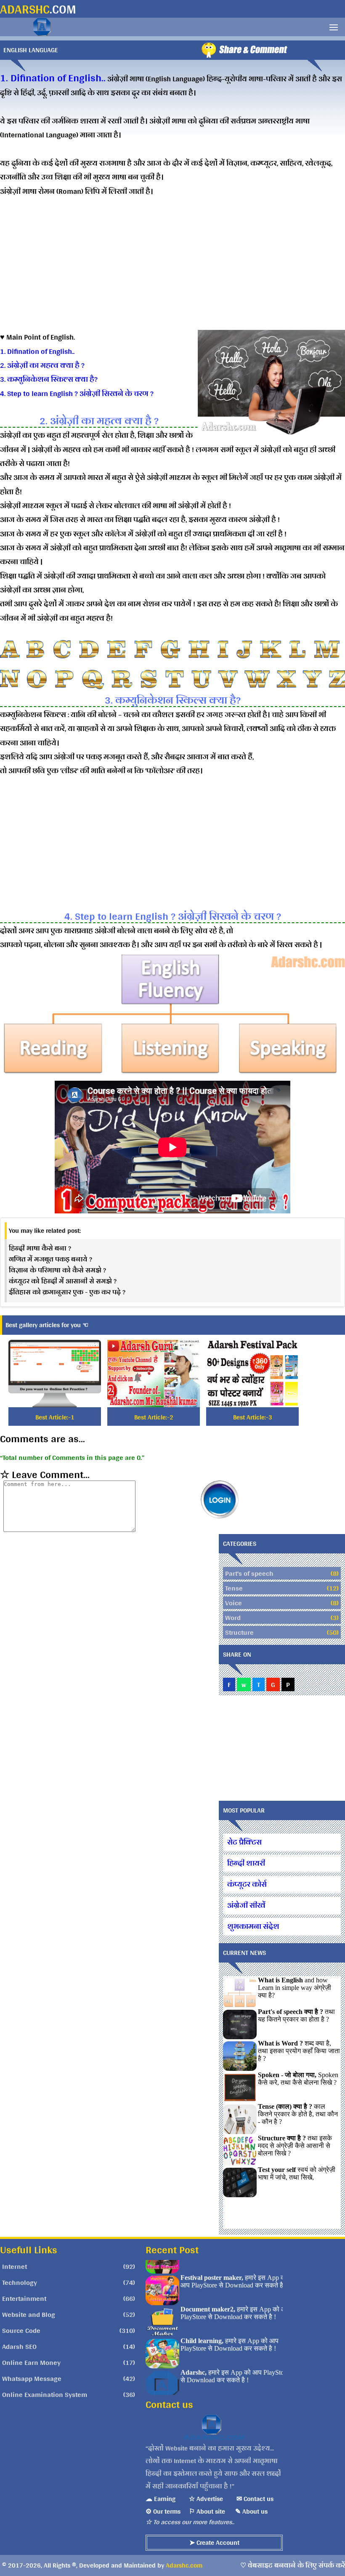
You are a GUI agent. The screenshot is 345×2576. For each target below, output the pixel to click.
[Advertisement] (172, 271)
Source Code (21, 2330)
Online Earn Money (31, 2362)
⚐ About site (207, 2511)
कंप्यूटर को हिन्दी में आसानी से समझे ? (63, 1281)
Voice (234, 1603)
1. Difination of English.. (37, 351)
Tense (234, 1588)
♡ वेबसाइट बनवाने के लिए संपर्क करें (293, 2565)
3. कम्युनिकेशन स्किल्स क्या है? (49, 379)
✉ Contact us (255, 2499)
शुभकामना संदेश (253, 1926)
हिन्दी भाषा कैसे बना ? (40, 1248)
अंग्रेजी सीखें (246, 1905)
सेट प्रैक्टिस (244, 1842)
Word (233, 1617)
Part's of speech (249, 1573)
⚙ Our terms (163, 2511)
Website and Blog (29, 2314)
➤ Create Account (214, 2543)
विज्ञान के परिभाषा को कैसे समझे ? (57, 1270)
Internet (15, 2266)
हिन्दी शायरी (246, 1863)
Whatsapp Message (32, 2378)
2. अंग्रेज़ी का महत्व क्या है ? (42, 365)
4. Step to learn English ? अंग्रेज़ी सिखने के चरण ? (77, 393)
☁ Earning (161, 2499)
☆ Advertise (206, 2499)
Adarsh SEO (19, 2346)
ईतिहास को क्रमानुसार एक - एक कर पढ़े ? (67, 1292)
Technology (20, 2282)
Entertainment (24, 2298)
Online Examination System (45, 2394)
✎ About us (251, 2511)
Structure (239, 1632)
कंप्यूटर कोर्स (247, 1884)
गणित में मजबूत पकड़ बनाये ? (50, 1259)
